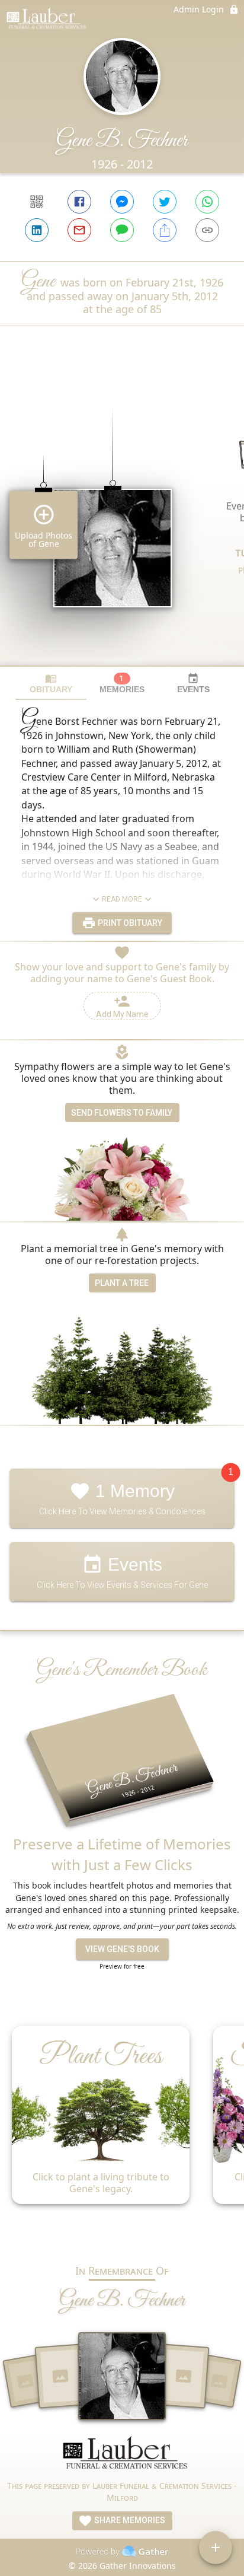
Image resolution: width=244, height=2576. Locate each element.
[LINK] (207, 230)
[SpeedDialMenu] (216, 2548)
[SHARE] (165, 230)
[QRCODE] (37, 202)
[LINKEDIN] (37, 230)
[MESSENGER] (122, 202)
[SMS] (122, 230)
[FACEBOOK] (79, 202)
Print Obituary (129, 923)
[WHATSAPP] (207, 202)
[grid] (122, 516)
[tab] (51, 684)
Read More (122, 899)
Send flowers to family (122, 1113)
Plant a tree (122, 1283)
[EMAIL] (79, 230)
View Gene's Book (122, 1949)
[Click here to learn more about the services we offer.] (122, 2458)
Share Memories (129, 2520)
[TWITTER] (165, 202)
